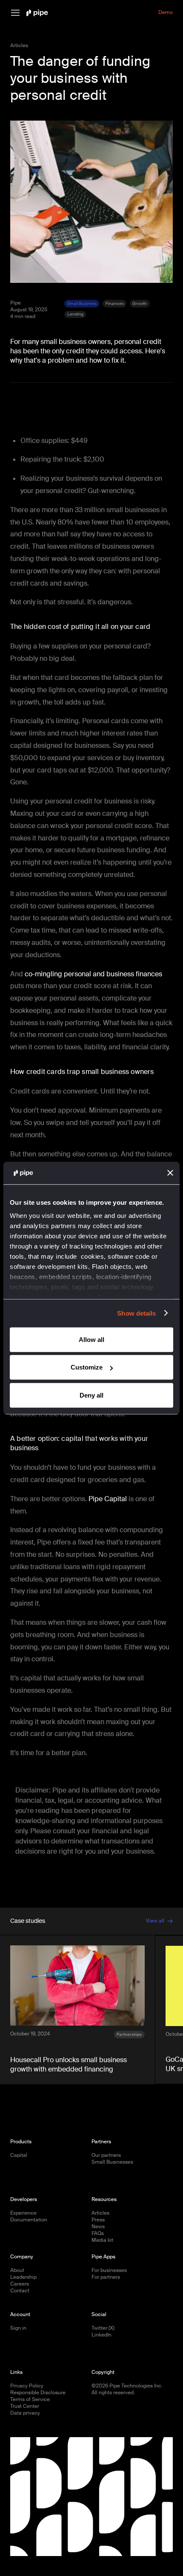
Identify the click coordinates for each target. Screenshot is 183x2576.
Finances (115, 303)
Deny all (91, 1395)
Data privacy (25, 2413)
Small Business (82, 303)
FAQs (98, 2234)
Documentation (29, 2220)
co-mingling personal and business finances (93, 974)
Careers (20, 2284)
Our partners (106, 2155)
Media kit (102, 2240)
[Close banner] (170, 1173)
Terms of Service (30, 2400)
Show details (136, 1313)
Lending (75, 314)
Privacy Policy (27, 2386)
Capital (19, 2155)
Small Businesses (112, 2162)
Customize (87, 1367)
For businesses (109, 2270)
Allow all (91, 1339)
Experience (23, 2213)
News (98, 2227)
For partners (106, 2277)
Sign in (18, 2328)
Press (98, 2220)
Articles (100, 2213)
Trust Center (25, 2406)
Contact (20, 2291)
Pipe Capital (108, 1499)
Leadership (23, 2277)
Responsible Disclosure (38, 2393)
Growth (140, 303)
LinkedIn (102, 2335)
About (17, 2270)
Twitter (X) (103, 2328)
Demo (166, 13)
